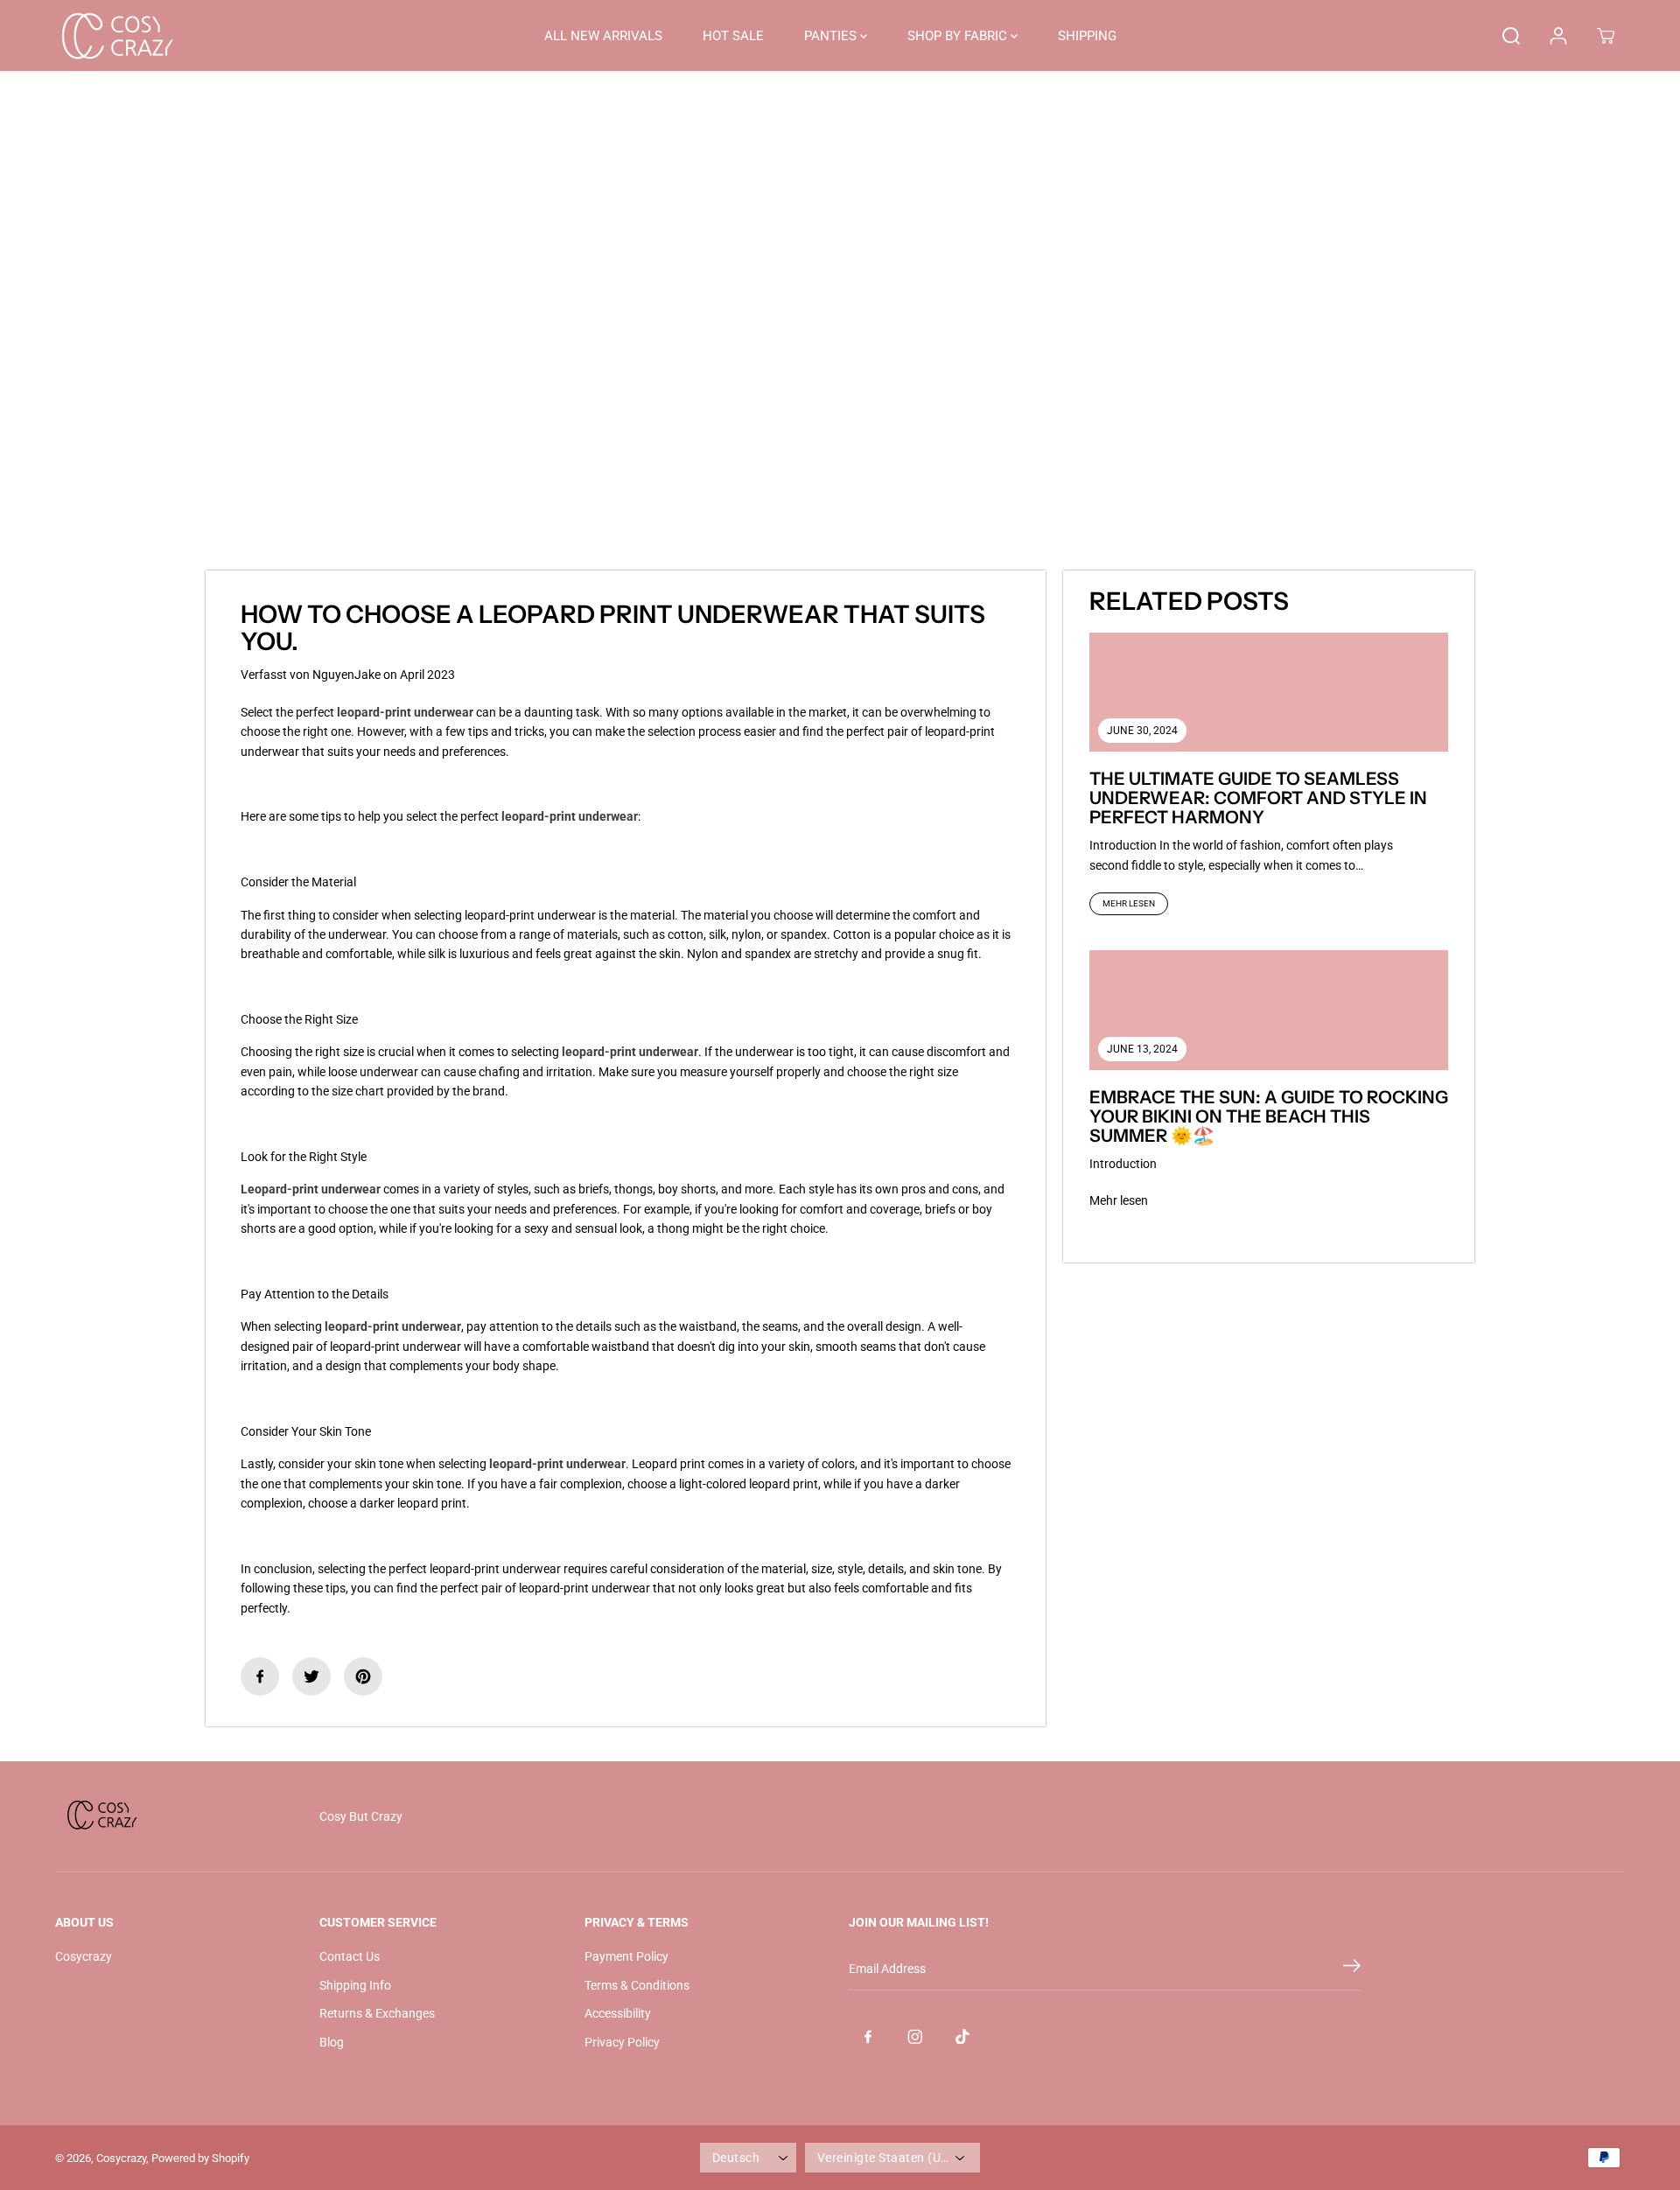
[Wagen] (1606, 36)
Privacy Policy (622, 2042)
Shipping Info (355, 1985)
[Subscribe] (1352, 1969)
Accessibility (618, 2013)
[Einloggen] (1558, 36)
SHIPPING (1087, 36)
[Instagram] (915, 2036)
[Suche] (1511, 36)
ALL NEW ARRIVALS (603, 36)
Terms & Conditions (637, 1985)
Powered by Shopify (200, 2158)
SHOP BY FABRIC (959, 36)
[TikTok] (962, 2036)
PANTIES (832, 36)
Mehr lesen (1129, 903)
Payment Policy (626, 1956)
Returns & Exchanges (377, 2013)
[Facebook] (260, 1676)
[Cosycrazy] (116, 35)
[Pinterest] (363, 1676)
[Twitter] (311, 1676)
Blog (332, 2042)
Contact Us (350, 1956)
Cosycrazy (84, 1956)
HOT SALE (733, 36)
